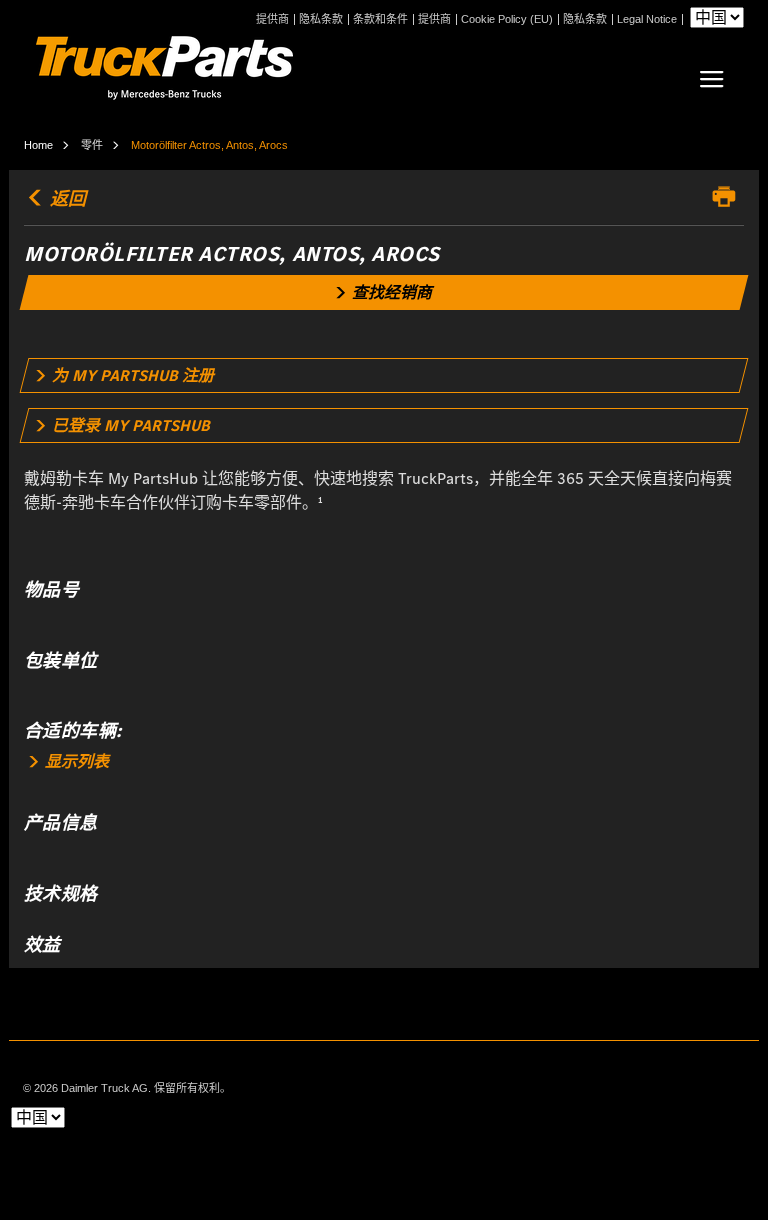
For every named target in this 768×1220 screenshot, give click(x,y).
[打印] (729, 197)
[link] (384, 292)
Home (38, 145)
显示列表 (75, 761)
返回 (66, 199)
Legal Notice (647, 19)
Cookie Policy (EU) (507, 19)
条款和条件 (380, 19)
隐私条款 (321, 19)
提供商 (272, 19)
